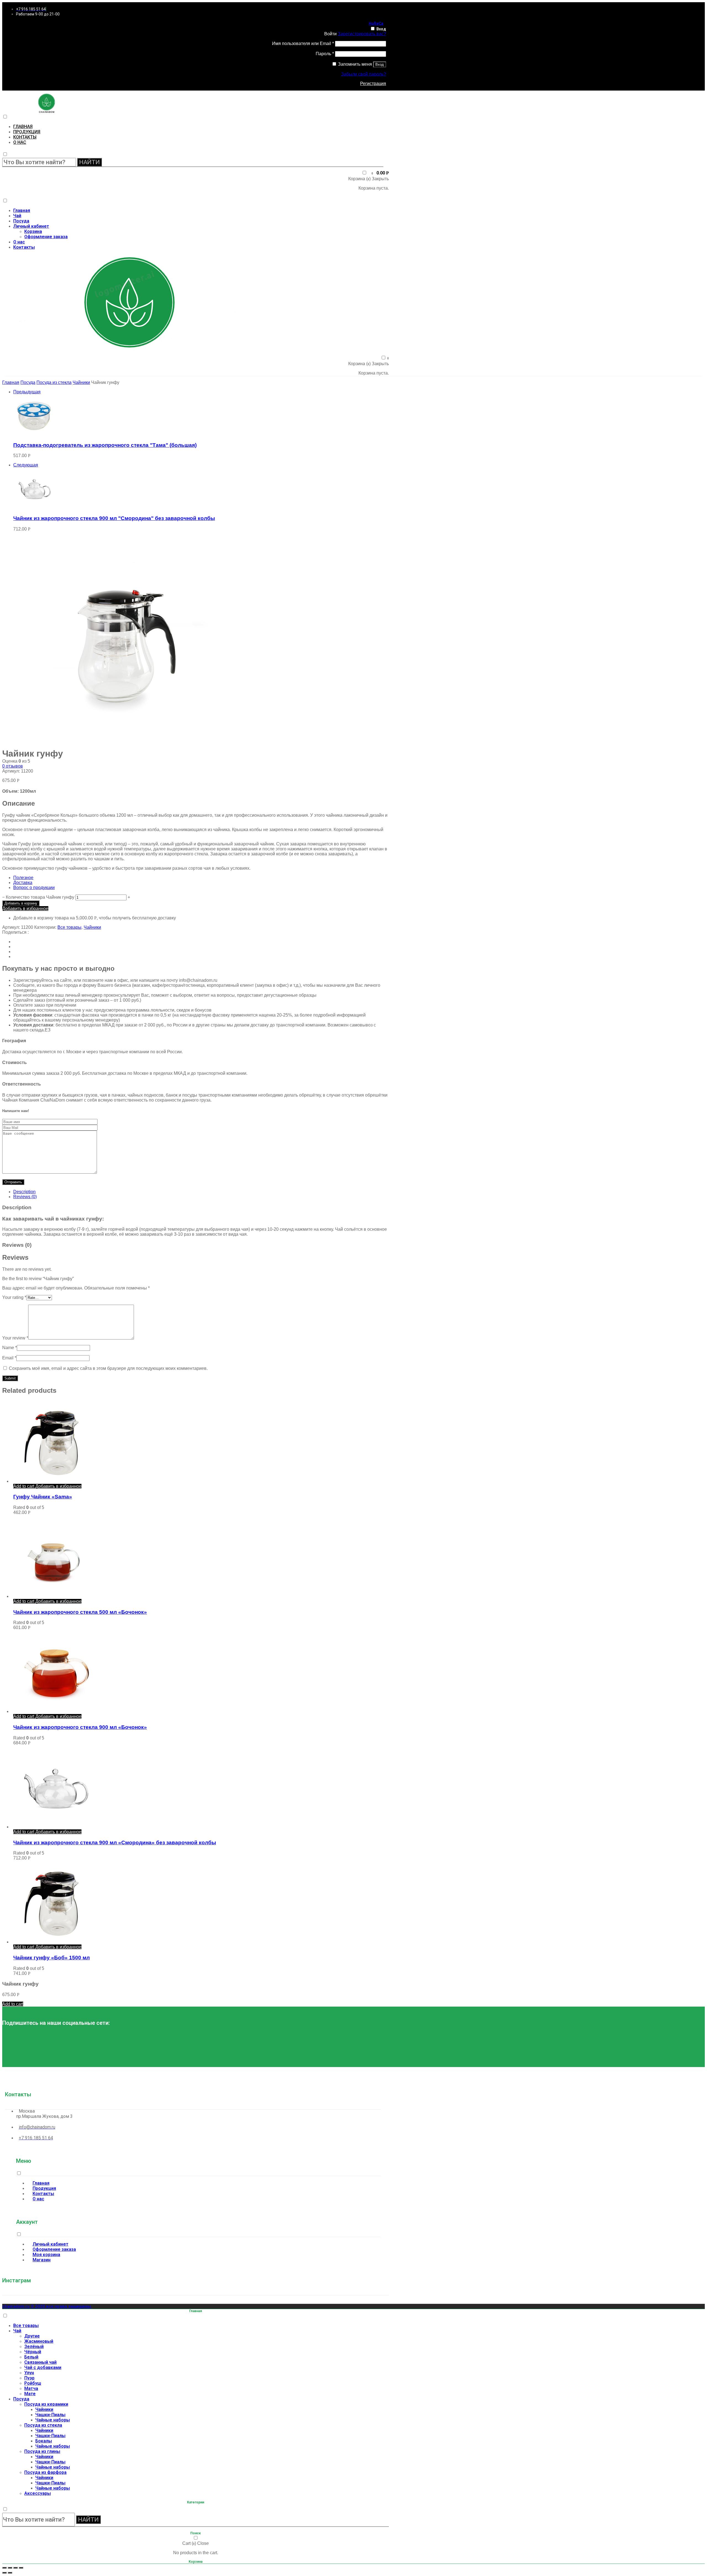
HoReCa (376, 23)
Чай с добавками (43, 2367)
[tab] (201, 1192)
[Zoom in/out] (21, 2568)
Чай (17, 216)
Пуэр (29, 2378)
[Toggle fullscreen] (15, 2568)
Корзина (33, 231)
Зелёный (34, 2346)
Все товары (69, 927)
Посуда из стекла (54, 382)
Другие (32, 2336)
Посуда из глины (42, 2451)
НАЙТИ (89, 162)
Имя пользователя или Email (303, 43)
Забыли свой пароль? (364, 74)
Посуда (21, 221)
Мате (30, 2394)
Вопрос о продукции (34, 888)
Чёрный (33, 2352)
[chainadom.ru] (47, 111)
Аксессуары (38, 2493)
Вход (381, 29)
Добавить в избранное (25, 908)
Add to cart (24, 1486)
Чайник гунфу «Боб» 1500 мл (52, 1958)
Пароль (325, 54)
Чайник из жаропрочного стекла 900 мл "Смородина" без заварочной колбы (114, 518)
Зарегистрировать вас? (362, 34)
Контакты (25, 137)
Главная (23, 127)
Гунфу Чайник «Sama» (43, 1497)
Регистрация (373, 83)
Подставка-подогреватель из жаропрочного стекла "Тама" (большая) (105, 445)
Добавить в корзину (21, 903)
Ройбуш (33, 2383)
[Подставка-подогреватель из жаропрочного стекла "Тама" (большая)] (34, 434)
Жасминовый (39, 2341)
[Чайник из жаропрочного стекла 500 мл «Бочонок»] (55, 1596)
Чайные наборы (53, 2420)
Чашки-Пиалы (50, 2415)
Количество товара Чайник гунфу (40, 897)
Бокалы (44, 2441)
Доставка (23, 883)
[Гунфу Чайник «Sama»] (55, 1481)
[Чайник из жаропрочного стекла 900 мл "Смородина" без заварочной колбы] (34, 507)
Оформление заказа (46, 237)
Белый (31, 2357)
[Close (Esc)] (4, 2568)
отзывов (13, 766)
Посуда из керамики (46, 2404)
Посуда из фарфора (45, 2472)
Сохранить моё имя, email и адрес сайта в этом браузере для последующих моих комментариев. (108, 1368)
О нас (20, 142)
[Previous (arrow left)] (4, 2573)
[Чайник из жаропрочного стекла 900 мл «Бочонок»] (55, 1711)
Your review (15, 1338)
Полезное (23, 878)
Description (24, 1192)
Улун (29, 2373)
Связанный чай (40, 2362)
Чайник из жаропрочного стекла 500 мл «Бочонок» (80, 1612)
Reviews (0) (25, 1197)
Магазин (42, 2260)
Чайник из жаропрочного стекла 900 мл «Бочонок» (80, 1727)
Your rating (14, 1297)
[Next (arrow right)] (10, 2573)
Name (10, 1348)
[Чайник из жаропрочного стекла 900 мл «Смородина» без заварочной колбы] (55, 1827)
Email (9, 1358)
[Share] (10, 2568)
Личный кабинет (31, 226)
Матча (31, 2388)
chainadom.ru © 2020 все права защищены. (47, 2306)
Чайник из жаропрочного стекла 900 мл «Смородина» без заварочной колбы (115, 1843)
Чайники (81, 382)
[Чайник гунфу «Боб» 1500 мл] (55, 1942)
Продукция (27, 132)
